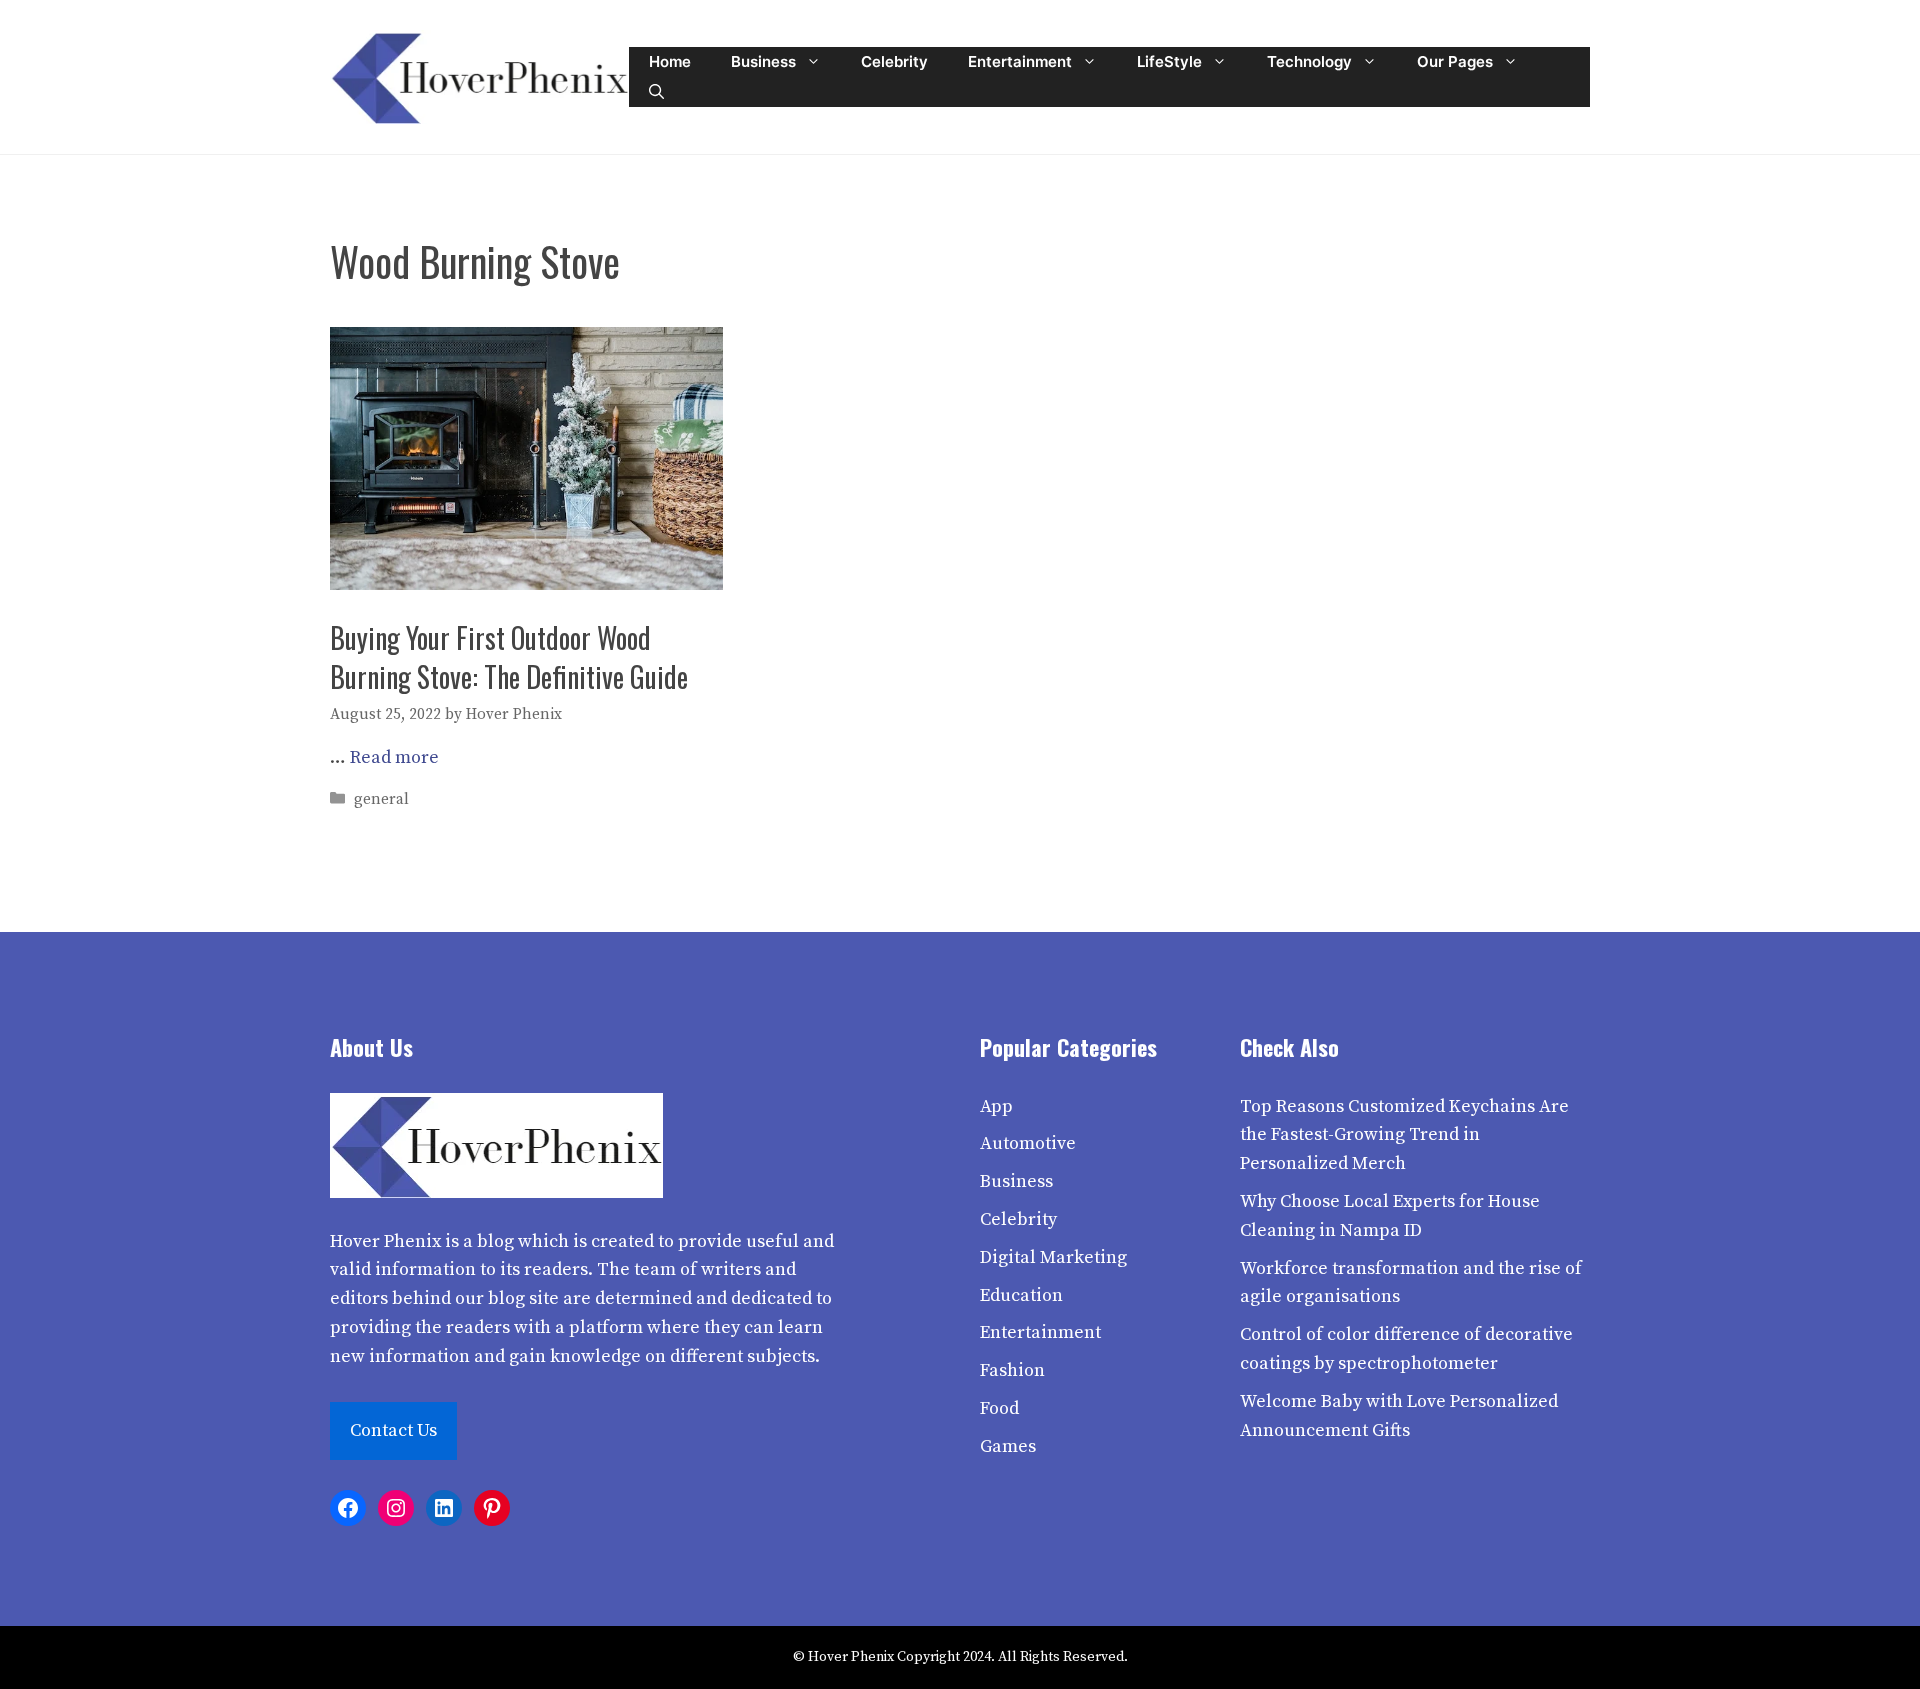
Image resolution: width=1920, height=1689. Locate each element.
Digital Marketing (1053, 1257)
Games (1008, 1446)
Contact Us (393, 1430)
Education (1021, 1295)
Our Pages (1455, 61)
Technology (1309, 61)
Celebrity (894, 61)
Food (999, 1408)
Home (670, 61)
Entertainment (1020, 61)
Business (763, 61)
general (381, 799)
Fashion (1012, 1370)
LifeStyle (1169, 61)
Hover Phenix (385, 1241)
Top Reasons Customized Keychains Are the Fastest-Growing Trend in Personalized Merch (1404, 1135)
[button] (656, 92)
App (996, 1106)
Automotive (1028, 1143)
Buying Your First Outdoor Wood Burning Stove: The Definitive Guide (509, 657)
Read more (394, 757)
